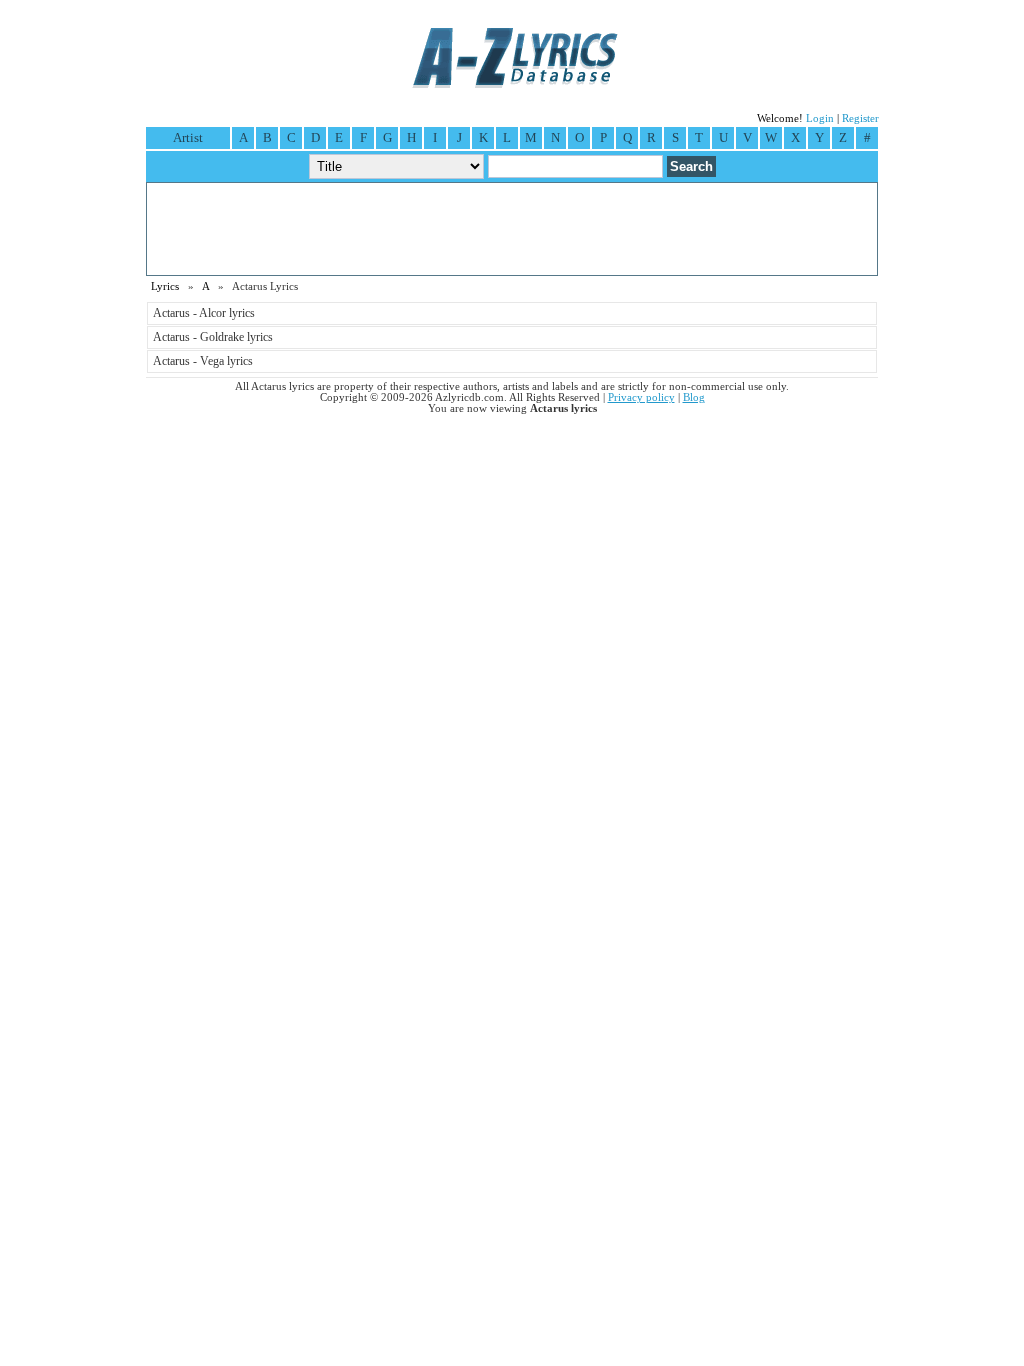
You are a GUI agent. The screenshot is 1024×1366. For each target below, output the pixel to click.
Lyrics (165, 286)
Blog (694, 397)
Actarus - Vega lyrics (203, 361)
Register (860, 118)
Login (820, 118)
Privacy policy (641, 397)
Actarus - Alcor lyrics (204, 313)
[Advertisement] (512, 229)
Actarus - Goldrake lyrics (213, 337)
